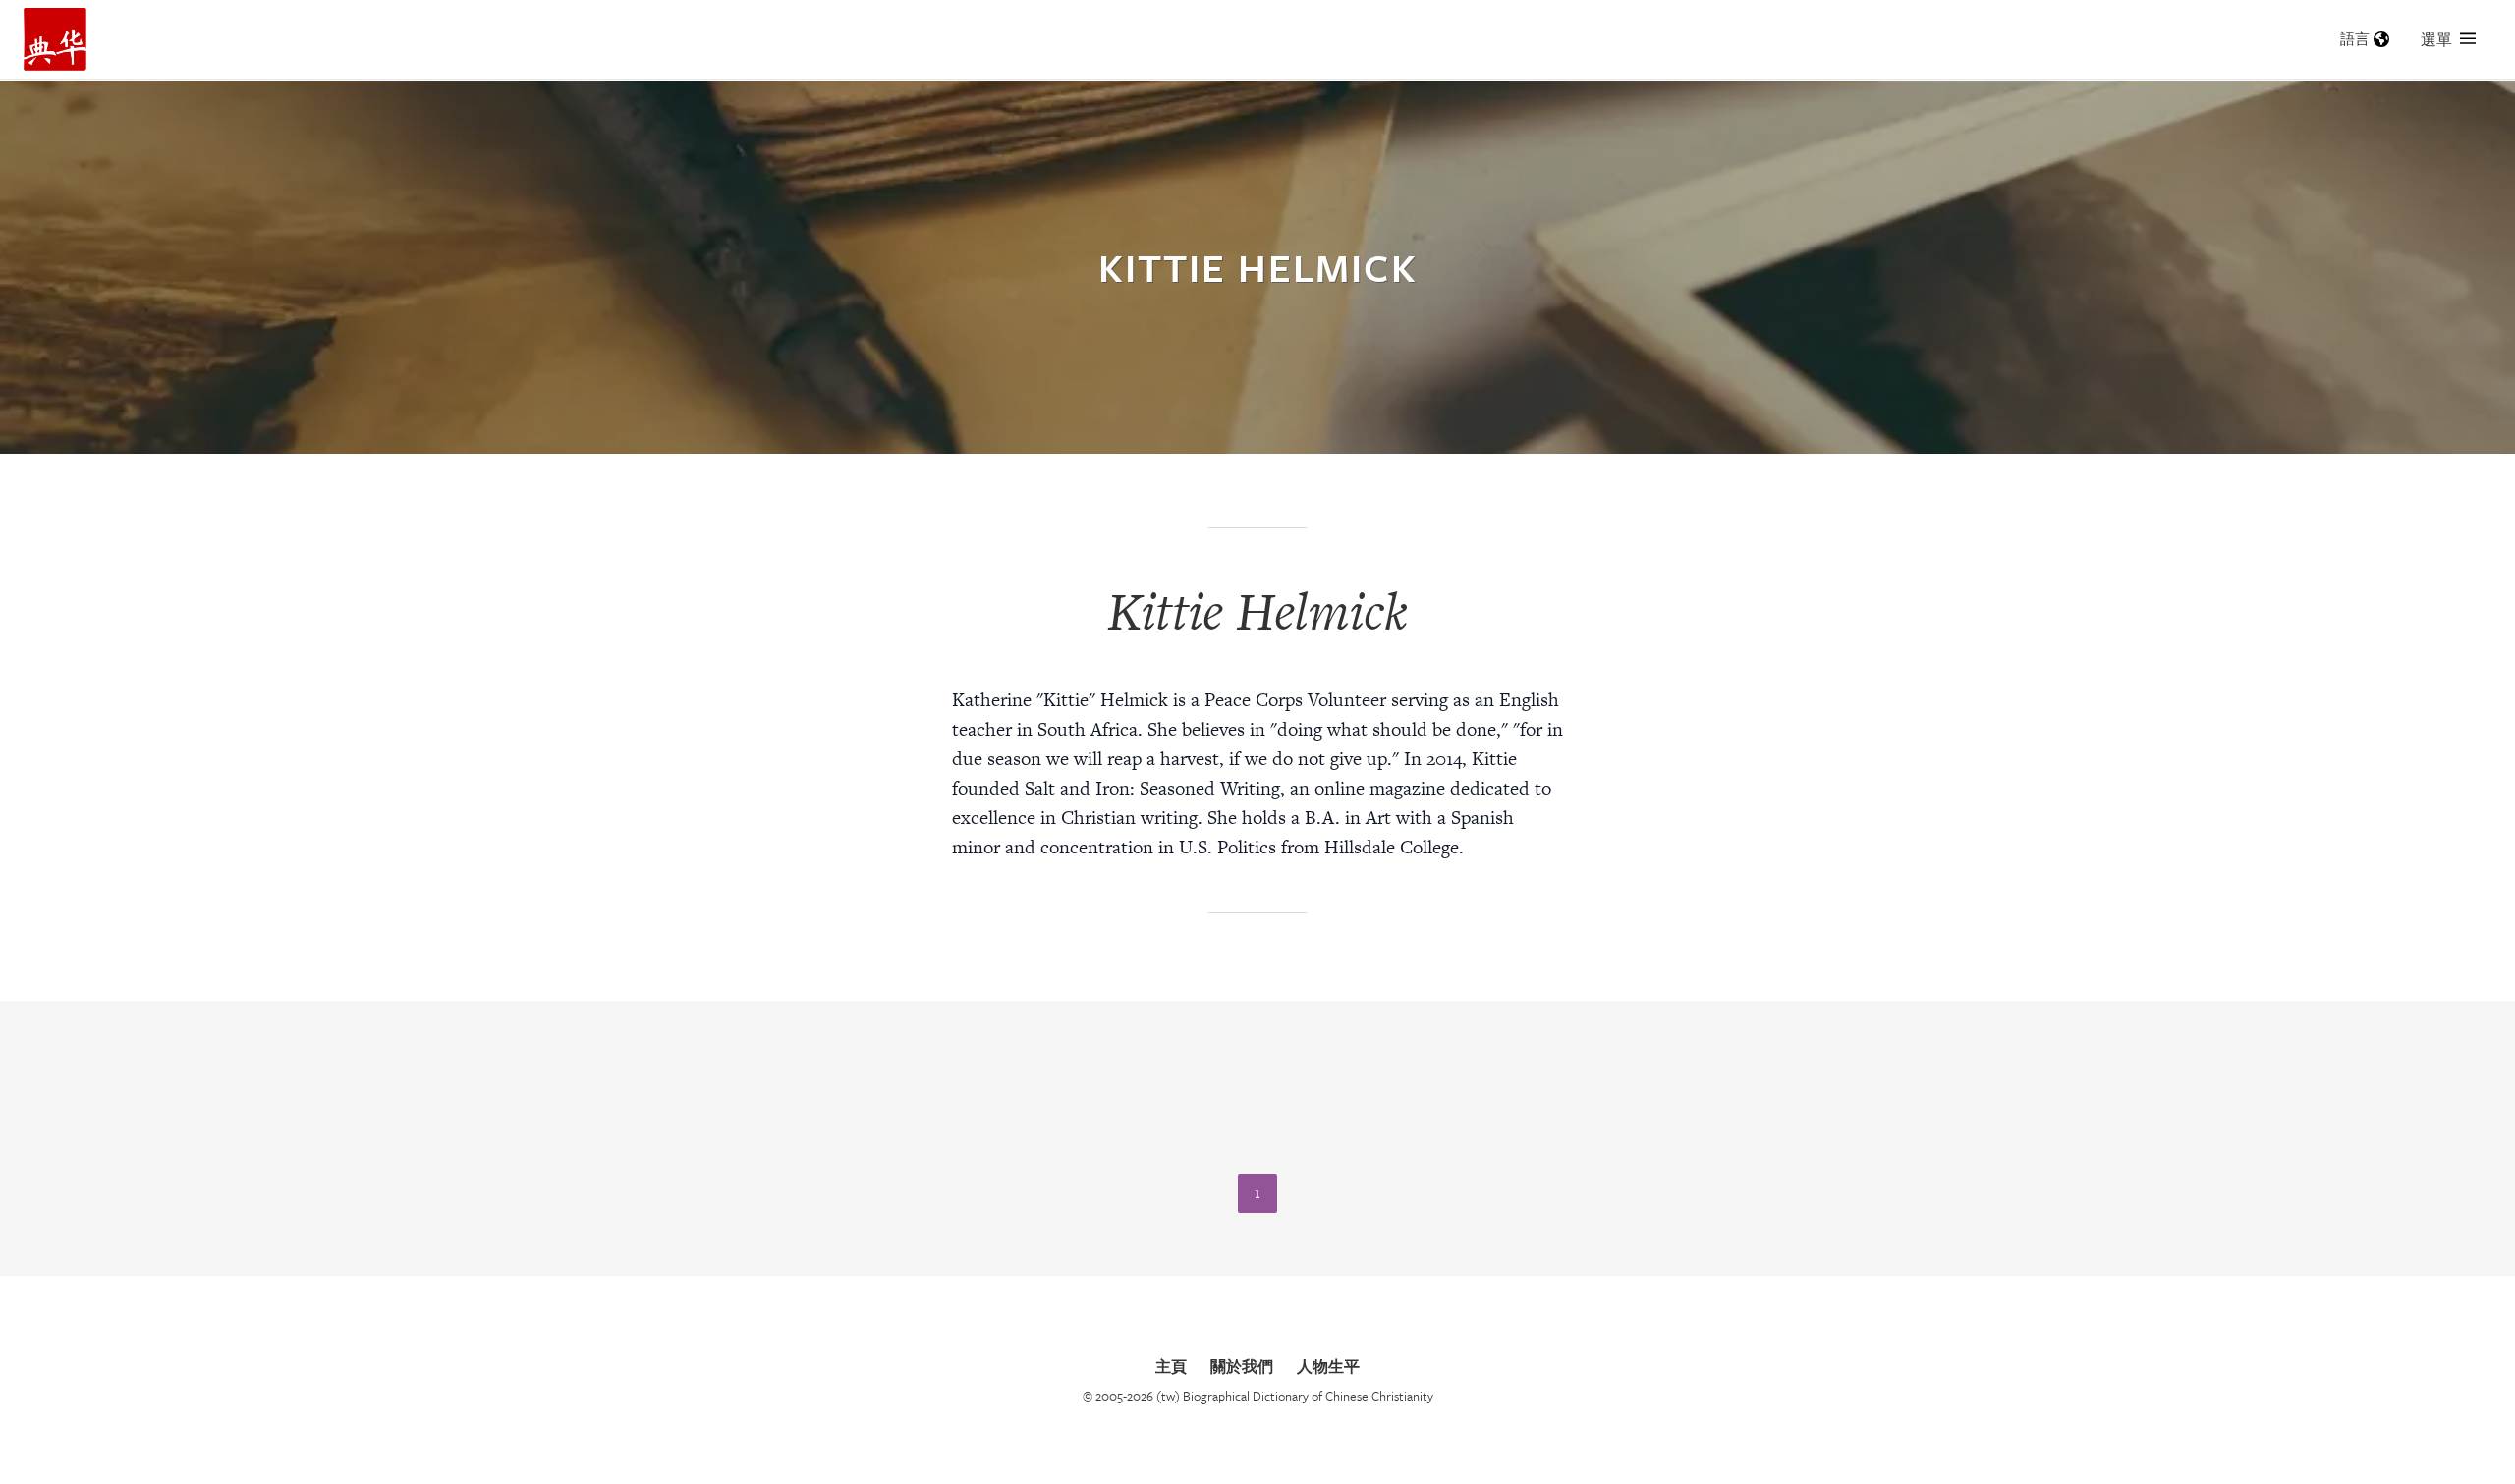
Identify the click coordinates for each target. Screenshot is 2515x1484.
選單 (2436, 39)
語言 (2355, 39)
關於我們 (1242, 1366)
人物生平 (1328, 1366)
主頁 (1171, 1366)
